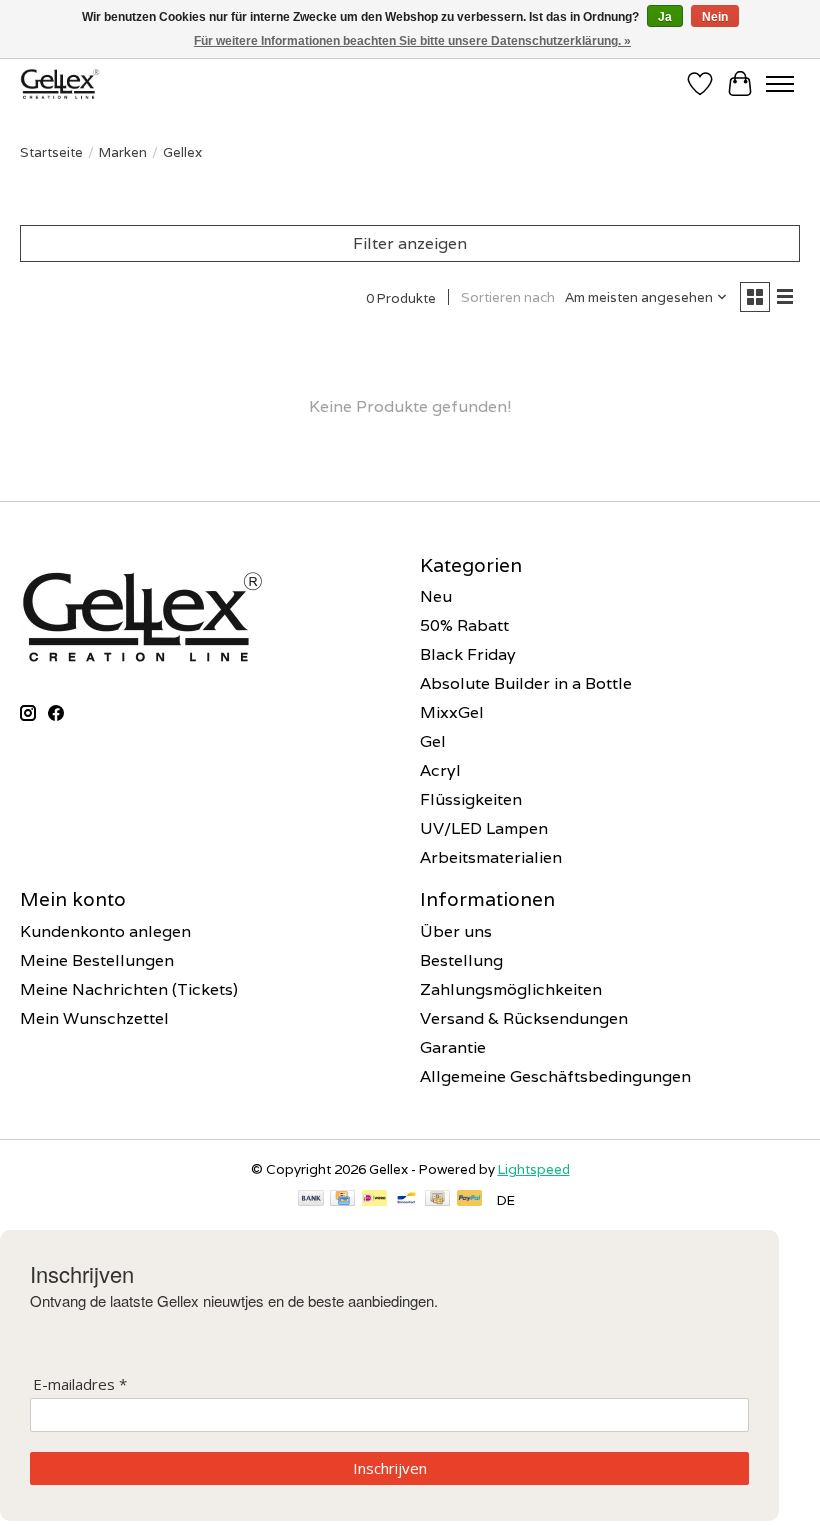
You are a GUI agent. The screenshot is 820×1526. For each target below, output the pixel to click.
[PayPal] (470, 1200)
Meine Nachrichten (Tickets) (129, 989)
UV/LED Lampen (484, 828)
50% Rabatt (464, 625)
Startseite (51, 152)
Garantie (453, 1047)
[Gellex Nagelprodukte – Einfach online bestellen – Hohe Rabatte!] (60, 83)
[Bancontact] (406, 1200)
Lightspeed (534, 1169)
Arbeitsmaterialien (491, 857)
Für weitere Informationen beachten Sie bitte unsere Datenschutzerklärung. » (412, 41)
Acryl (440, 770)
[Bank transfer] (311, 1200)
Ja (665, 17)
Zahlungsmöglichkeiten (511, 989)
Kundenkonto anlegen (105, 931)
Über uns (456, 931)
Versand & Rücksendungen (524, 1018)
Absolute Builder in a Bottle (526, 683)
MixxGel (452, 712)
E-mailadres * (80, 1384)
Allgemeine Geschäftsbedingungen (555, 1076)
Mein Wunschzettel (94, 1018)
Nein (715, 17)
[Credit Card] (342, 1200)
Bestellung (461, 960)
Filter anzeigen (410, 243)
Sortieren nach (508, 297)
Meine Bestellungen (97, 960)
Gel (433, 741)
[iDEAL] (374, 1200)
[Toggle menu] (780, 84)
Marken (123, 152)
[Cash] (437, 1200)
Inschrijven (390, 1468)
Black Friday (468, 654)
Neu (436, 596)
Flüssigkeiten (471, 799)
